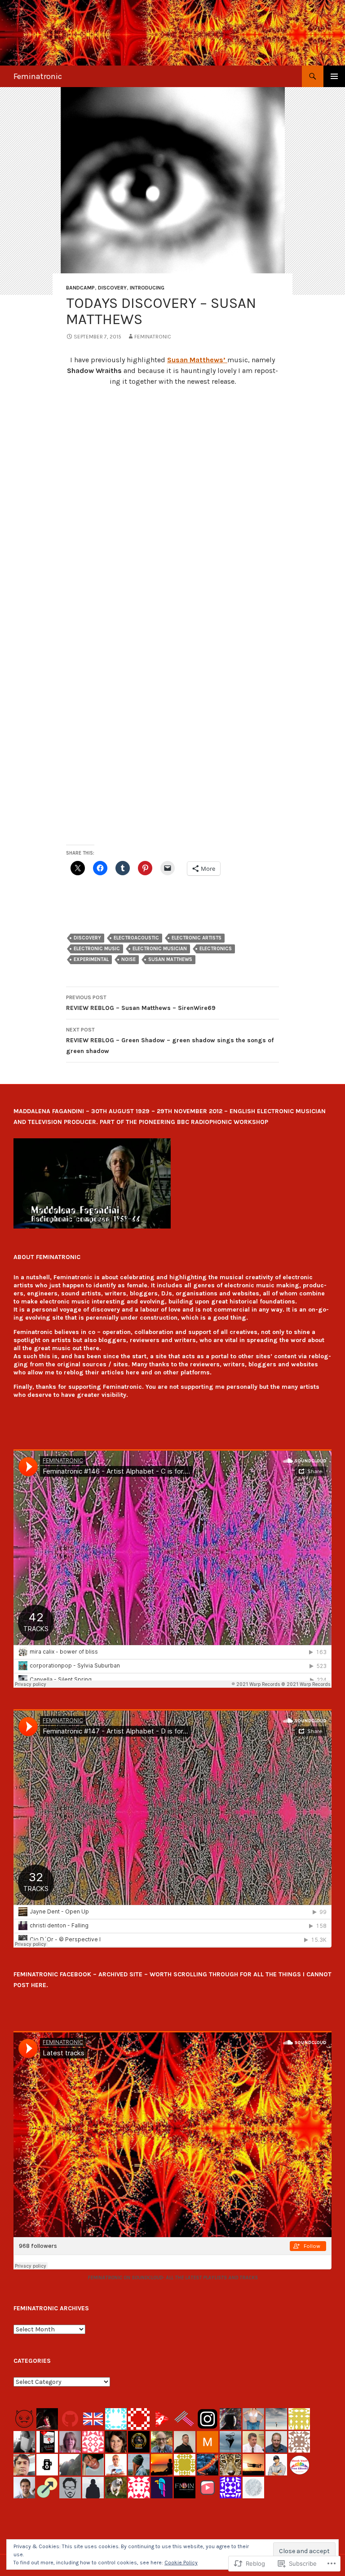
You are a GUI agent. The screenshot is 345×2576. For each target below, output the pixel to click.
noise (128, 959)
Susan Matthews (170, 959)
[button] (92, 1183)
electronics (216, 949)
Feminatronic (38, 76)
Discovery (112, 288)
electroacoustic (136, 938)
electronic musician (160, 949)
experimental (91, 959)
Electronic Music (97, 949)
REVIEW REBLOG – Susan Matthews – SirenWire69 (141, 1003)
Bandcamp (80, 288)
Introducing (147, 288)
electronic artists (197, 938)
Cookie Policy (181, 2563)
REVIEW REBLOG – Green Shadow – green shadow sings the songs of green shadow (170, 1041)
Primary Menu (334, 76)
